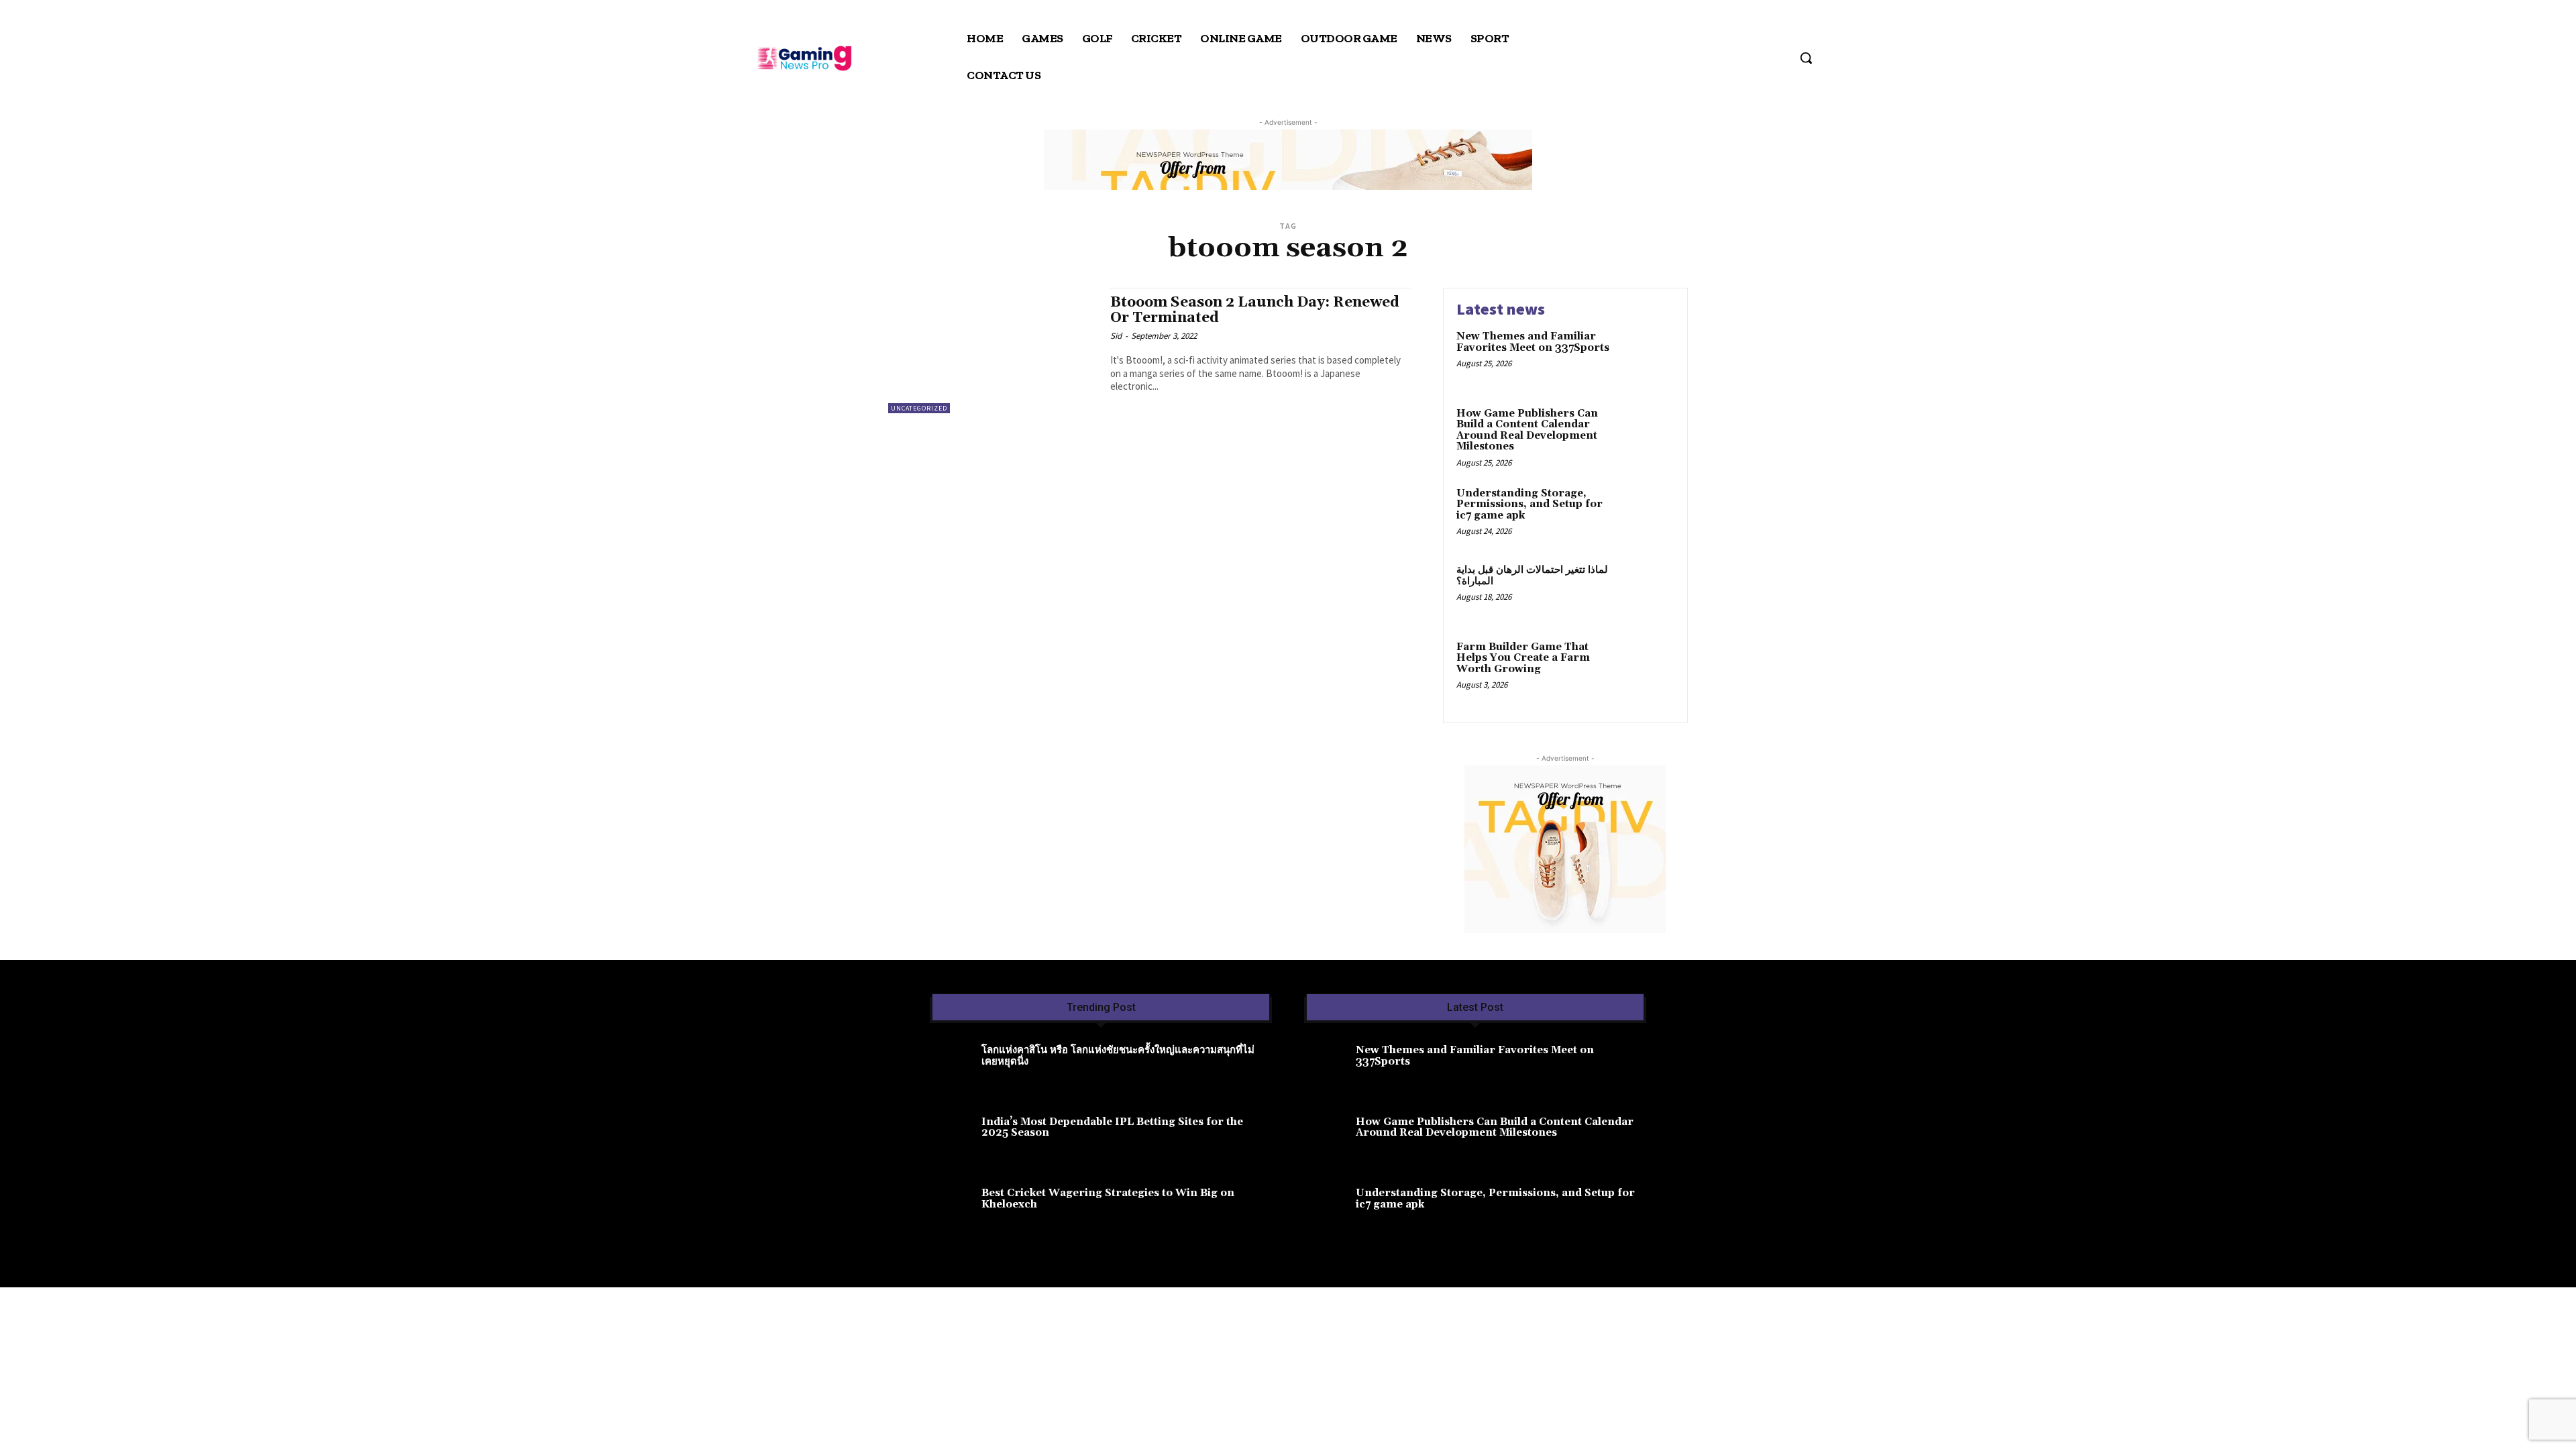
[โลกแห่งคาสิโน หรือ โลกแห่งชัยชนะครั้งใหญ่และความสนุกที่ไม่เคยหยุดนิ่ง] (956, 1068)
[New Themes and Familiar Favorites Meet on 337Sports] (1646, 357)
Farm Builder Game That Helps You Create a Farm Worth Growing (1523, 658)
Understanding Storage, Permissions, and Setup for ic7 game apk (1529, 504)
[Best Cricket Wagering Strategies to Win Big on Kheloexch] (956, 1211)
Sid (1116, 336)
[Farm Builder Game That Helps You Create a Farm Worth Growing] (1646, 668)
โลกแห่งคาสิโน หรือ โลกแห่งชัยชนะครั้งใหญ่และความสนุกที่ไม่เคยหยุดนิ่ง (1118, 1056)
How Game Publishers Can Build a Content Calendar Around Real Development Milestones (1527, 430)
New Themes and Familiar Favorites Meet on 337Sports (1533, 342)
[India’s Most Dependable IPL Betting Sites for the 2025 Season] (956, 1140)
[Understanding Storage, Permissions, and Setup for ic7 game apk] (1646, 514)
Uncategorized (919, 408)
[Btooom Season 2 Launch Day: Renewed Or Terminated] (992, 351)
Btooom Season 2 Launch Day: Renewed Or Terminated (1255, 310)
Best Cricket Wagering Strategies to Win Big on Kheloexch (1108, 1199)
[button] (1806, 58)
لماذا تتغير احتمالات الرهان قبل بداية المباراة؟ (1532, 576)
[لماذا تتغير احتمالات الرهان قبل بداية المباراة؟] (1646, 591)
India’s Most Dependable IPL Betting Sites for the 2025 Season (1112, 1128)
